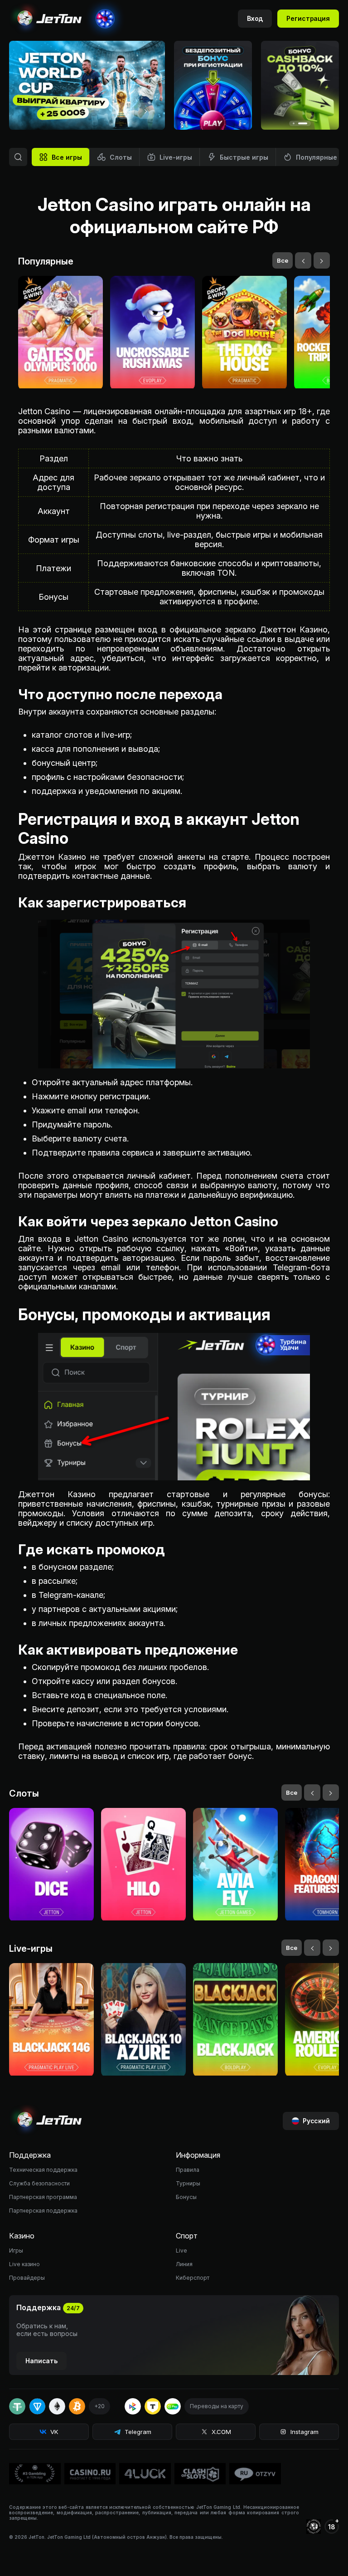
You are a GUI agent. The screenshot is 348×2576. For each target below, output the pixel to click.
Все (283, 260)
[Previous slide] (126, 111)
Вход (255, 18)
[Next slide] (146, 111)
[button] (294, 123)
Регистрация (308, 18)
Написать (41, 2361)
